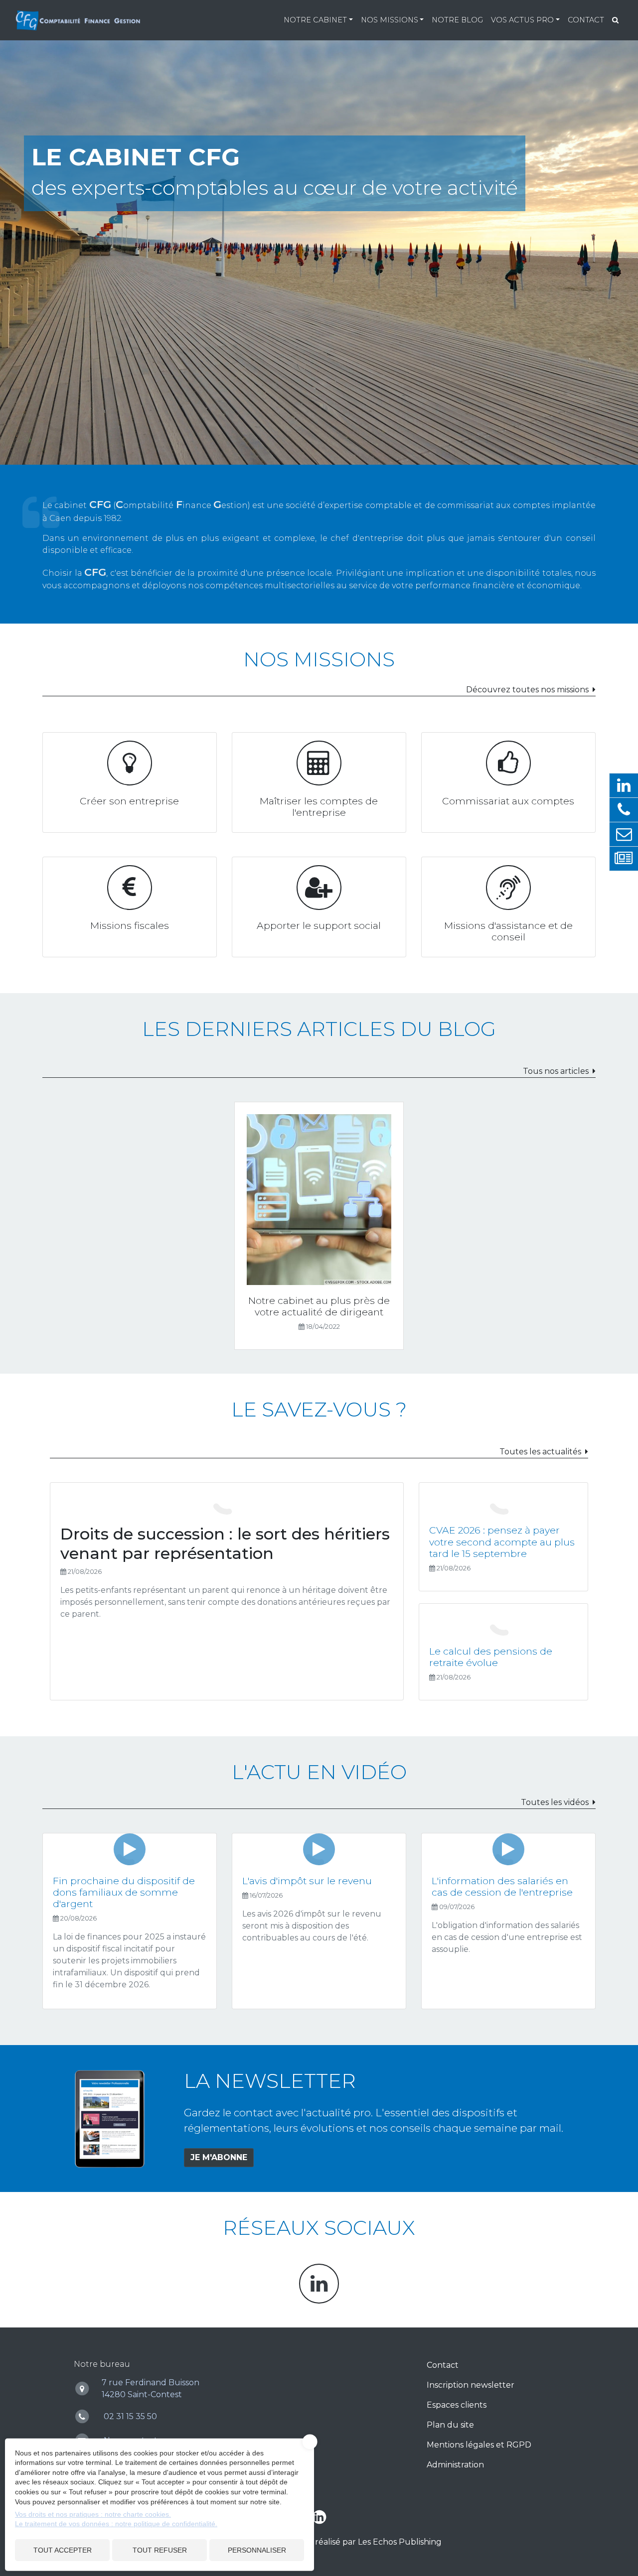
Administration (455, 2465)
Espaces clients (457, 2405)
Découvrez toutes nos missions (527, 690)
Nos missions (390, 20)
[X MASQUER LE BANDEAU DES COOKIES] (310, 2442)
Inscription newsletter (471, 2385)
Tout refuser (160, 2550)
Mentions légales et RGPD (479, 2445)
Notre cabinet (315, 20)
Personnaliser (257, 2550)
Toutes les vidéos (555, 1802)
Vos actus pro (522, 20)
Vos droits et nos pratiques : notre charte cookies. (93, 2514)
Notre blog (457, 20)
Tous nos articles (556, 1071)
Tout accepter (63, 2550)
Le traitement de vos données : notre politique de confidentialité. (116, 2524)
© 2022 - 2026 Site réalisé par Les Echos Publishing (341, 2542)
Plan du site (450, 2425)
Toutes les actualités (540, 1452)
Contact (586, 20)
